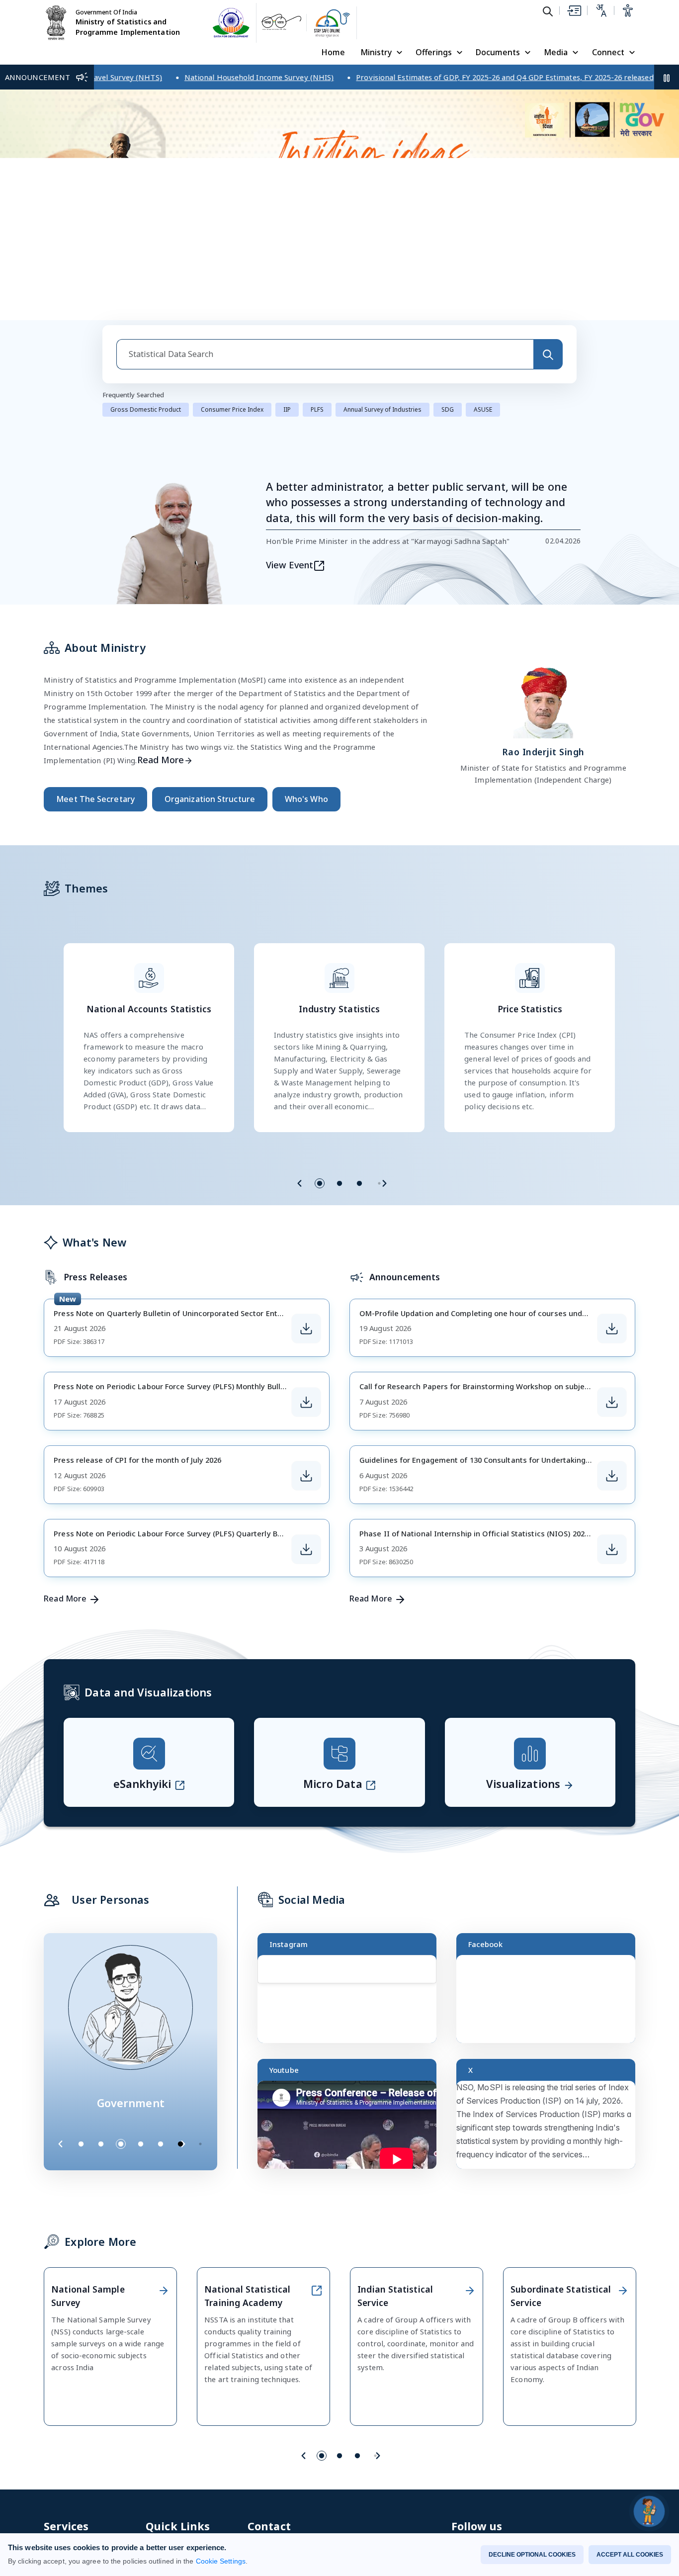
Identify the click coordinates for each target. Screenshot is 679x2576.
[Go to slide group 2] (339, 1183)
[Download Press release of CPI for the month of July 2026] (306, 1476)
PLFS (317, 409)
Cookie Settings (221, 2561)
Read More (161, 760)
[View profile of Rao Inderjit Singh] (543, 700)
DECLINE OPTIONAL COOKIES (532, 2555)
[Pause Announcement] (667, 77)
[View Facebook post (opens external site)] (550, 2003)
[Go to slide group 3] (359, 1183)
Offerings (434, 52)
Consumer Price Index (232, 409)
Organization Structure (210, 799)
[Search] (548, 354)
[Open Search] (548, 11)
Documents (498, 52)
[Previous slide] (300, 1183)
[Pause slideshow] (205, 2144)
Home (333, 52)
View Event (290, 565)
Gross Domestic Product (146, 409)
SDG (448, 409)
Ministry (376, 52)
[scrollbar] (434, 1981)
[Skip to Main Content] (574, 10)
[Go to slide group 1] (320, 1183)
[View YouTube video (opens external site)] (351, 2129)
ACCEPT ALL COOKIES (630, 2555)
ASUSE (483, 409)
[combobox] (325, 354)
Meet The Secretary (95, 799)
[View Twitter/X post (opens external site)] (550, 2129)
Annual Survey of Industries (382, 409)
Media (556, 52)
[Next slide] (384, 1183)
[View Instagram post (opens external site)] (351, 2003)
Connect (608, 52)
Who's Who (306, 799)
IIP (287, 409)
